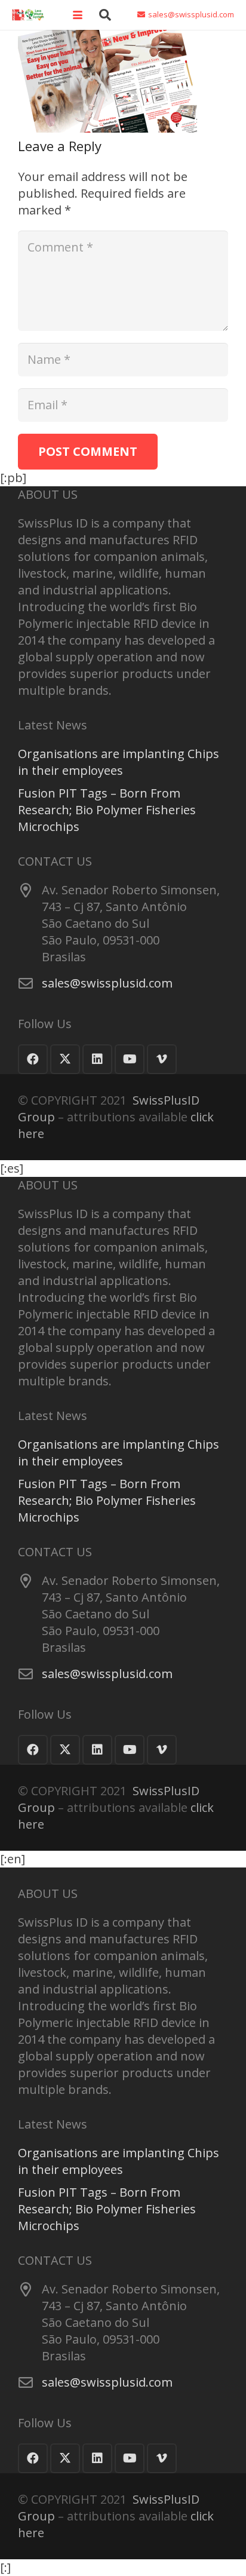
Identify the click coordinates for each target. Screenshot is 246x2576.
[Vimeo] (162, 1059)
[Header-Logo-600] (28, 15)
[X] (65, 1059)
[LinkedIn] (97, 1059)
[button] (78, 15)
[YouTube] (130, 1059)
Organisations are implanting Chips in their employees (119, 762)
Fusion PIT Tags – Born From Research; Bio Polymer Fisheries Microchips (107, 810)
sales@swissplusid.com (107, 983)
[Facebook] (33, 1059)
